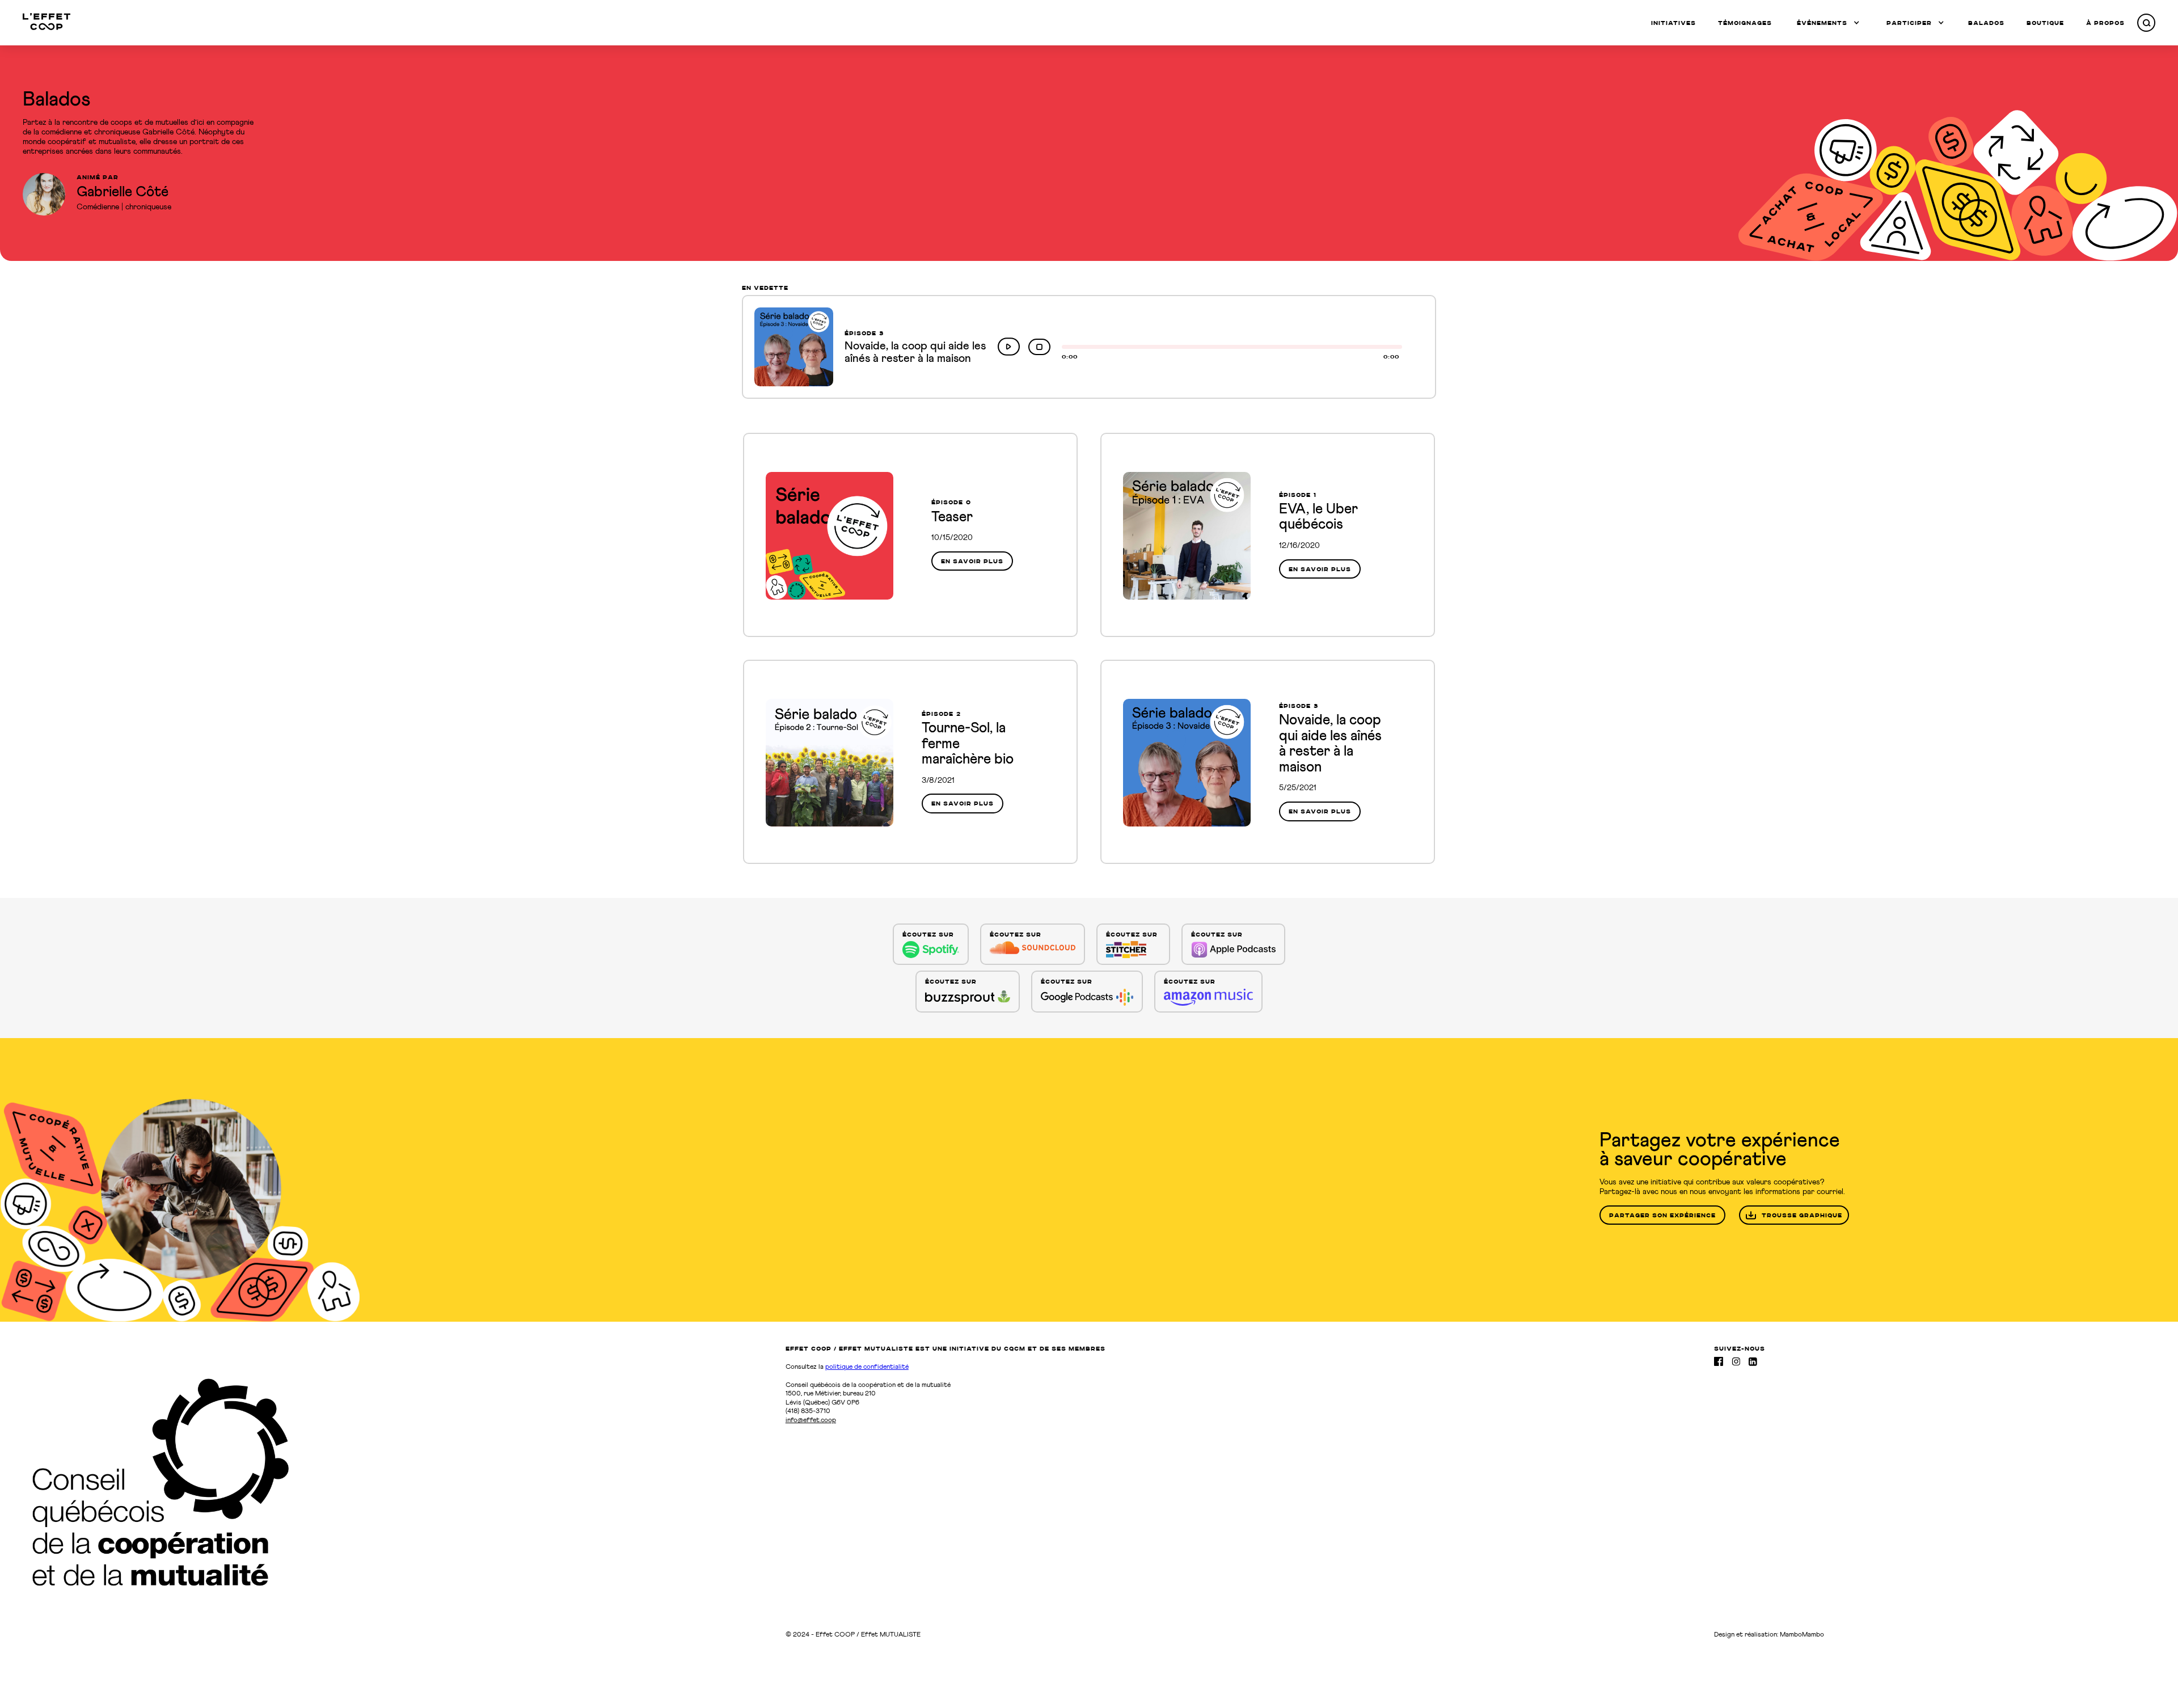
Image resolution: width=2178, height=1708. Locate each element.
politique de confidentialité (867, 1367)
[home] (47, 22)
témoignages (1745, 23)
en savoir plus (972, 561)
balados (1986, 23)
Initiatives (1673, 23)
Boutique (2045, 23)
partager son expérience (1662, 1215)
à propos (2105, 23)
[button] (1828, 23)
